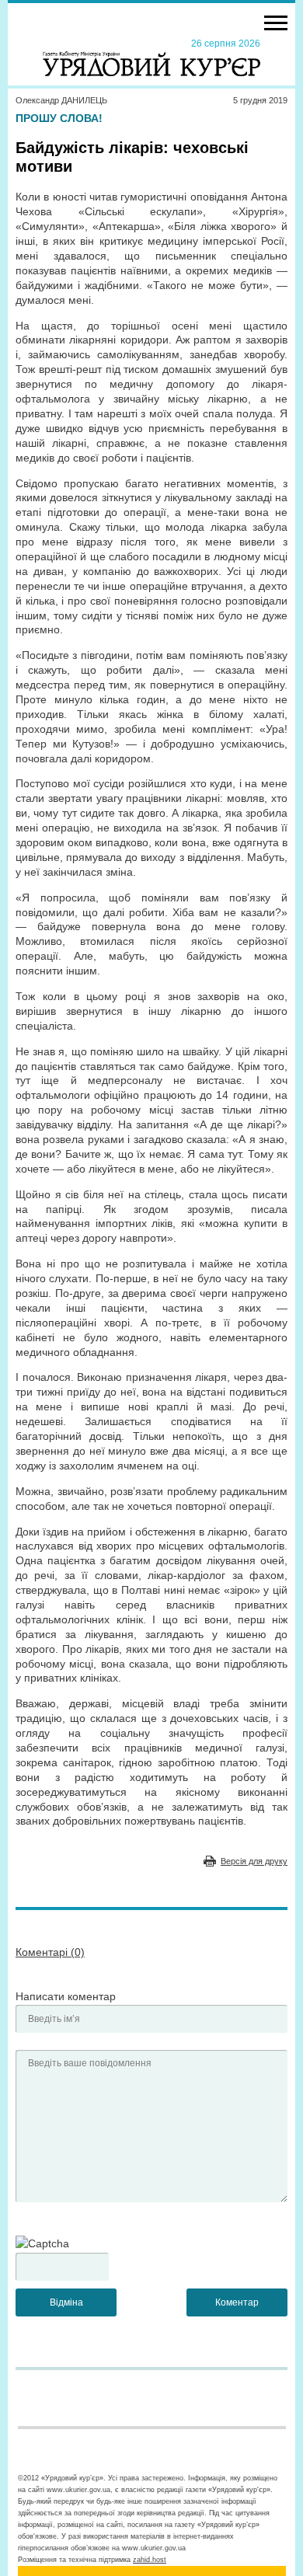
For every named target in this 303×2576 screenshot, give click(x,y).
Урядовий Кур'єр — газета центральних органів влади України (151, 57)
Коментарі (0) (50, 1952)
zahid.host (150, 2560)
